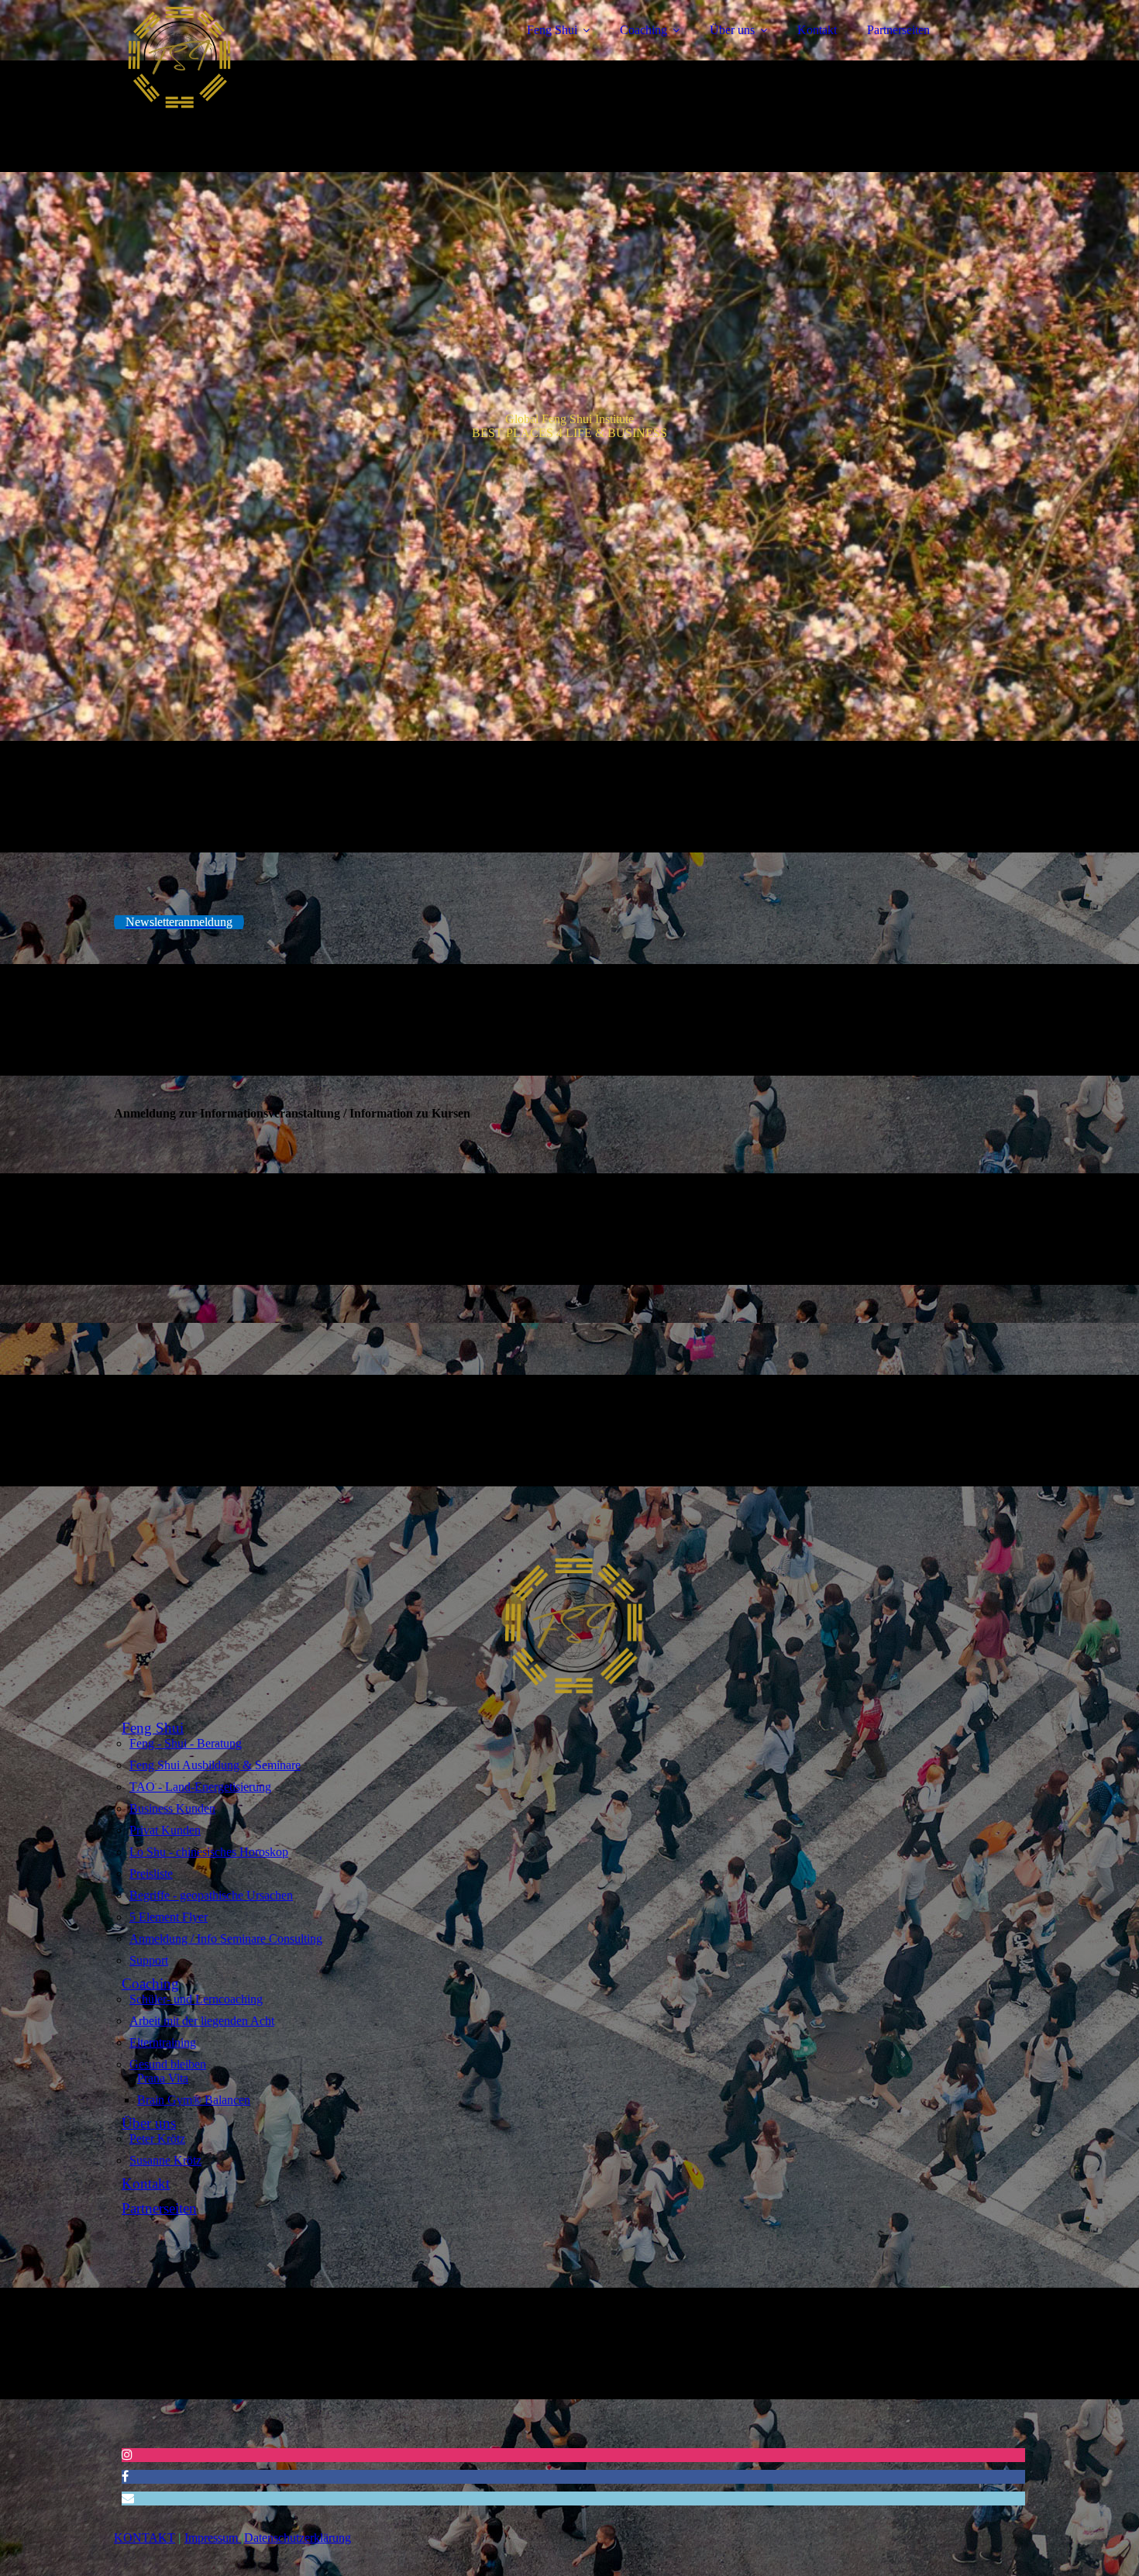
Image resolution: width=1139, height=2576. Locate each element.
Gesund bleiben (168, 2064)
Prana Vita (163, 2078)
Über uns (732, 30)
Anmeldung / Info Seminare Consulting (226, 1939)
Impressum (211, 2538)
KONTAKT (145, 2538)
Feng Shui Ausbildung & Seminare (215, 1765)
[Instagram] (127, 2455)
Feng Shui (552, 30)
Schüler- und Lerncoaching (196, 1999)
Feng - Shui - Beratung (186, 1743)
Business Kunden (172, 1808)
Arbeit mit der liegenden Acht (202, 2021)
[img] (249, 54)
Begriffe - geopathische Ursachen (211, 1895)
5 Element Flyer (169, 1917)
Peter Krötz (157, 2139)
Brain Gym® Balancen (194, 2100)
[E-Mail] (128, 2498)
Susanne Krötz (165, 2160)
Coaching (643, 30)
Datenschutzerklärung (298, 2538)
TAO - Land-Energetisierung (200, 1787)
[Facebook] (125, 2476)
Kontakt (817, 30)
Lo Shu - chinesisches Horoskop (209, 1852)
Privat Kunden (165, 1830)
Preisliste (151, 1873)
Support (149, 1960)
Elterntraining (163, 2042)
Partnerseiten (898, 30)
